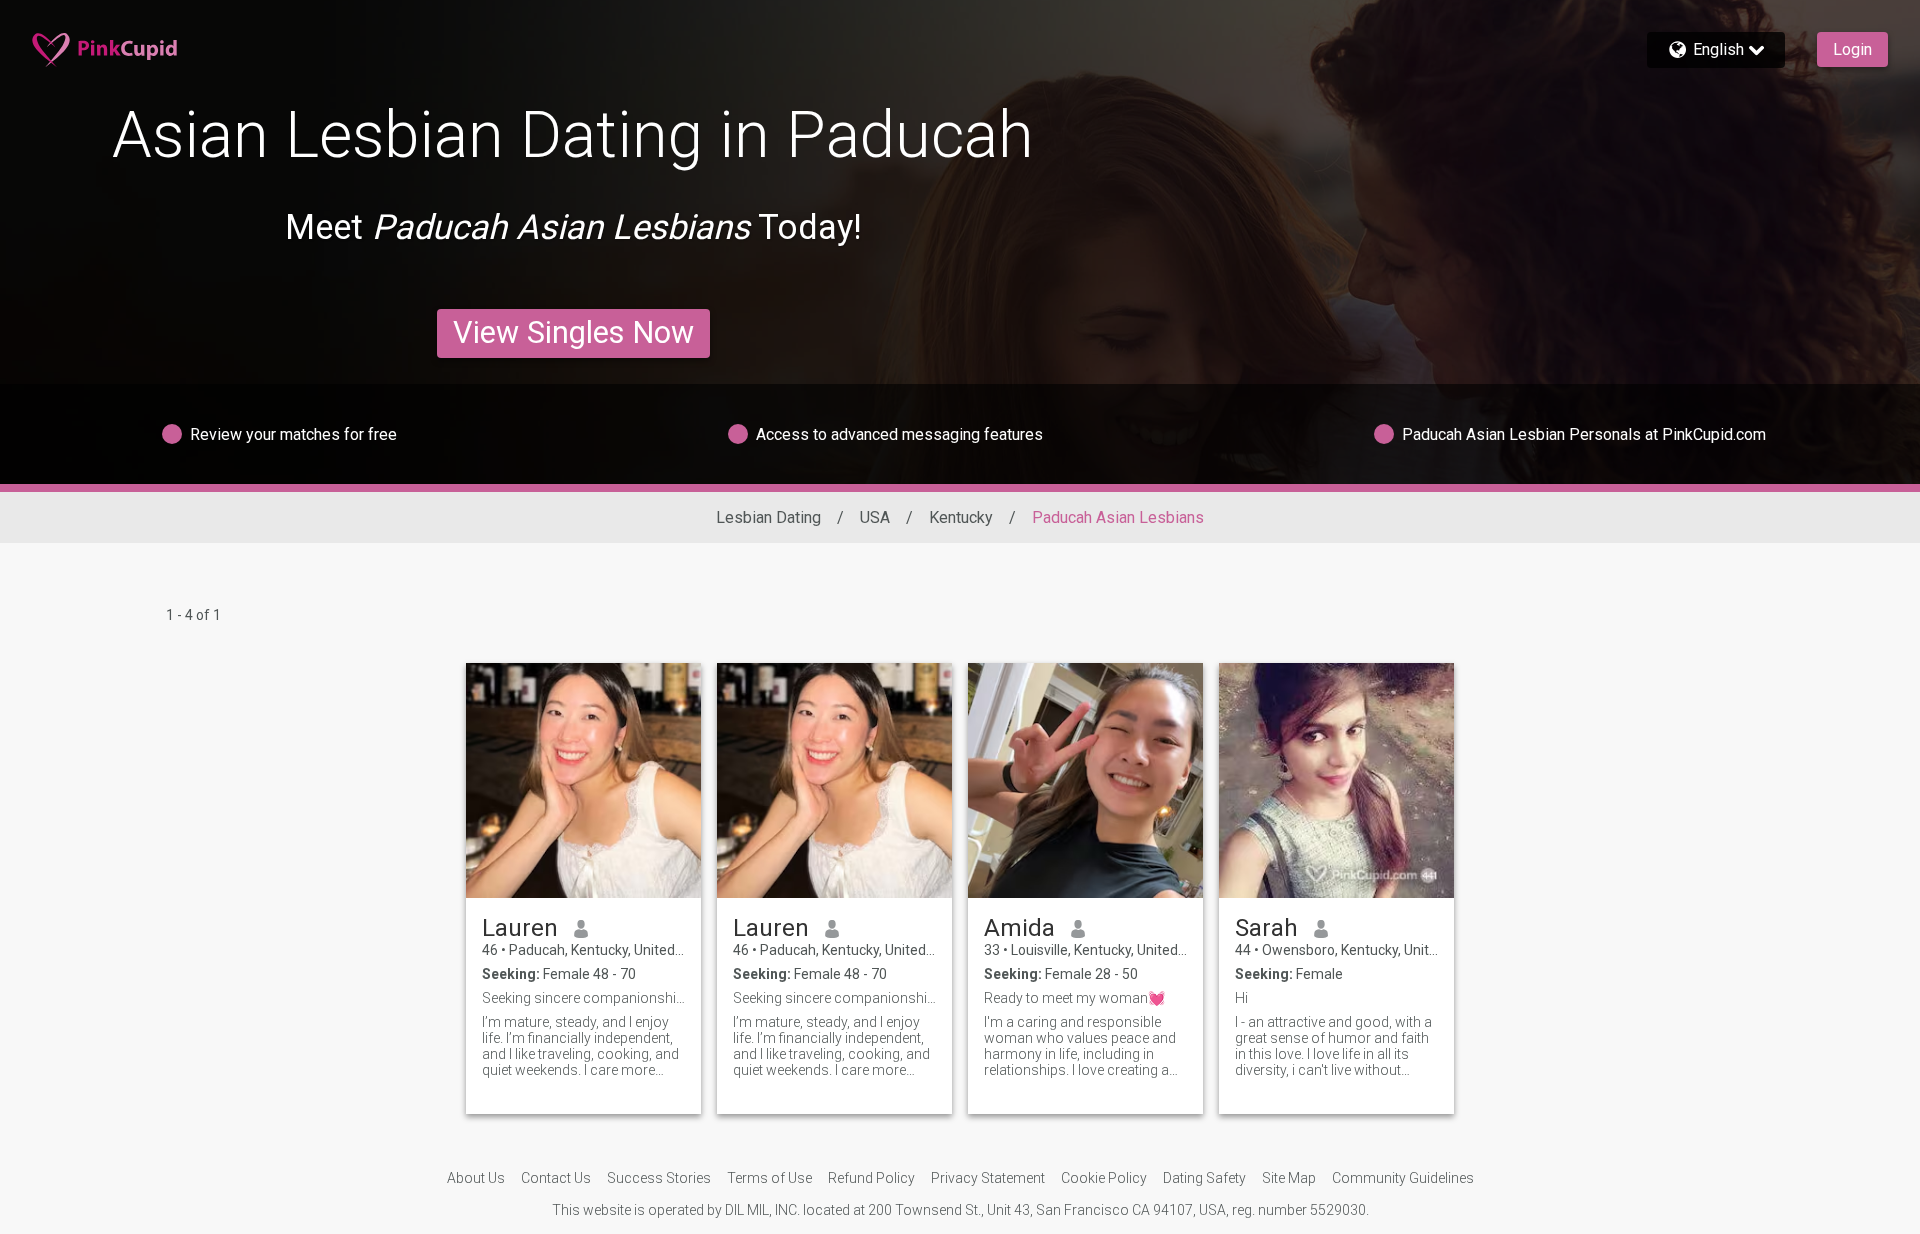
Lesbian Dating (768, 517)
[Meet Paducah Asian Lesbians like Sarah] (1336, 780)
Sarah (1266, 928)
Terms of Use (769, 1178)
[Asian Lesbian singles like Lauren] (583, 780)
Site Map (1289, 1178)
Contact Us (556, 1178)
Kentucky (961, 517)
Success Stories (659, 1178)
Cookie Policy (1104, 1178)
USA (875, 517)
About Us (476, 1178)
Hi (1241, 998)
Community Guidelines (1403, 1178)
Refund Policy (871, 1178)
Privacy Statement (988, 1178)
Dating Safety (1204, 1178)
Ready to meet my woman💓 (1074, 998)
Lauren (520, 928)
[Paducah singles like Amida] (1085, 780)
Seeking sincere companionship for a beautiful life (583, 998)
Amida (1019, 928)
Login (1852, 49)
